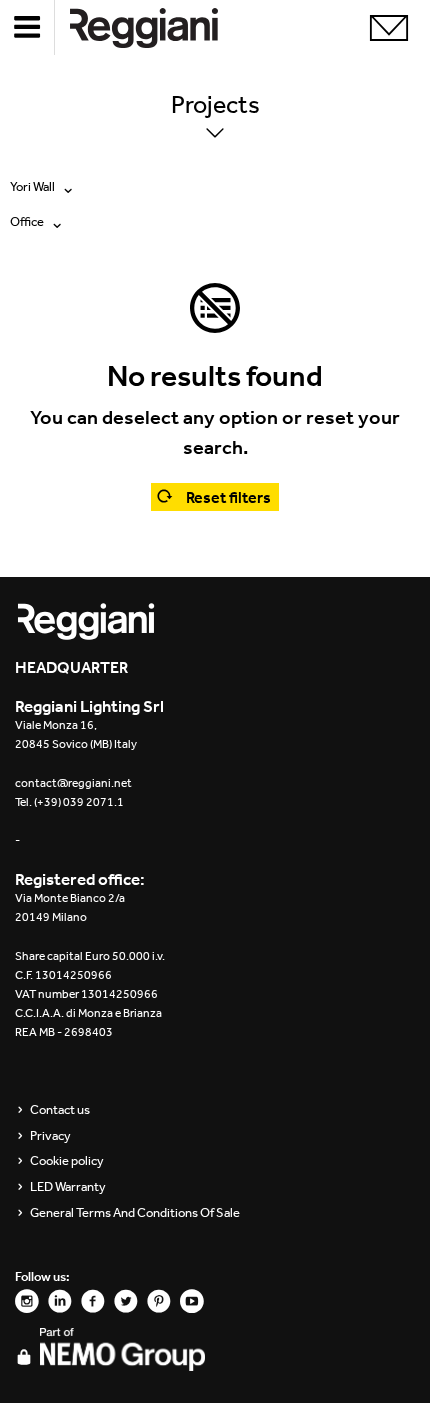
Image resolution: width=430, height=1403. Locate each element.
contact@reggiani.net (73, 783)
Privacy (50, 1136)
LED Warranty (68, 1187)
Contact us (60, 1110)
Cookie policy (67, 1161)
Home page (160, 27)
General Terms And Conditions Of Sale (135, 1213)
